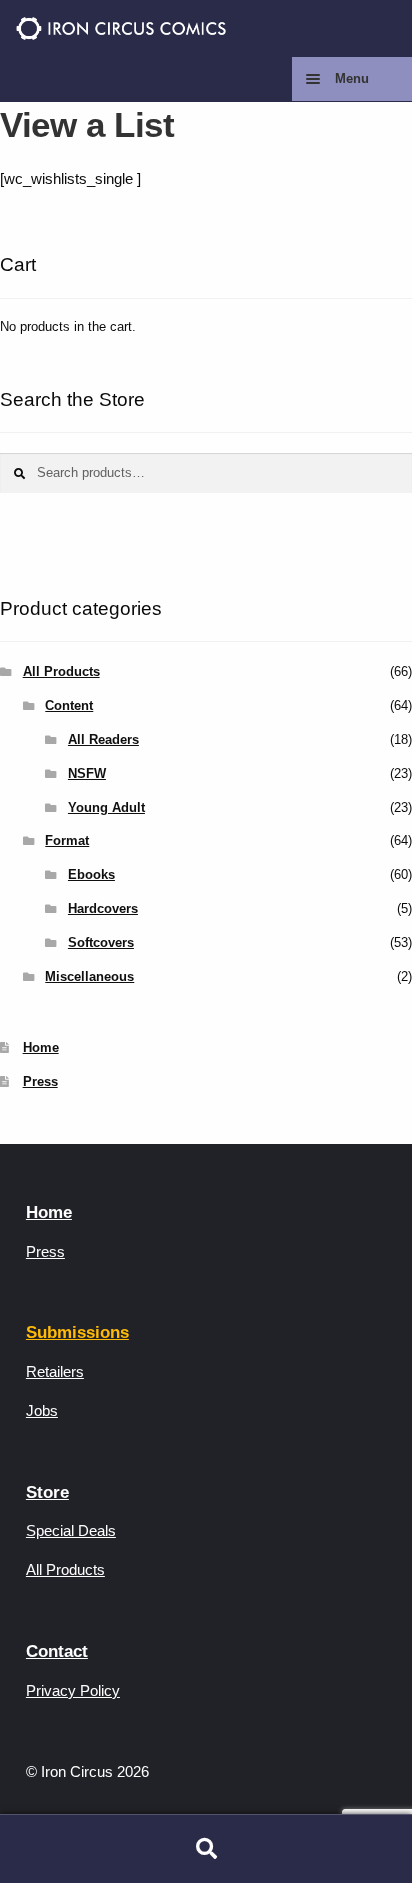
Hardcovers (103, 908)
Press (40, 1081)
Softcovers (101, 942)
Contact (57, 1651)
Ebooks (91, 874)
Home (41, 1047)
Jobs (42, 1410)
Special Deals (71, 1530)
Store (47, 1492)
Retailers (55, 1371)
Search (206, 1849)
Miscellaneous (89, 976)
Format (67, 840)
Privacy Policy (73, 1690)
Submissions (77, 1332)
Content (69, 705)
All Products (61, 671)
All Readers (103, 739)
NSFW (87, 773)
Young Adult (106, 807)
